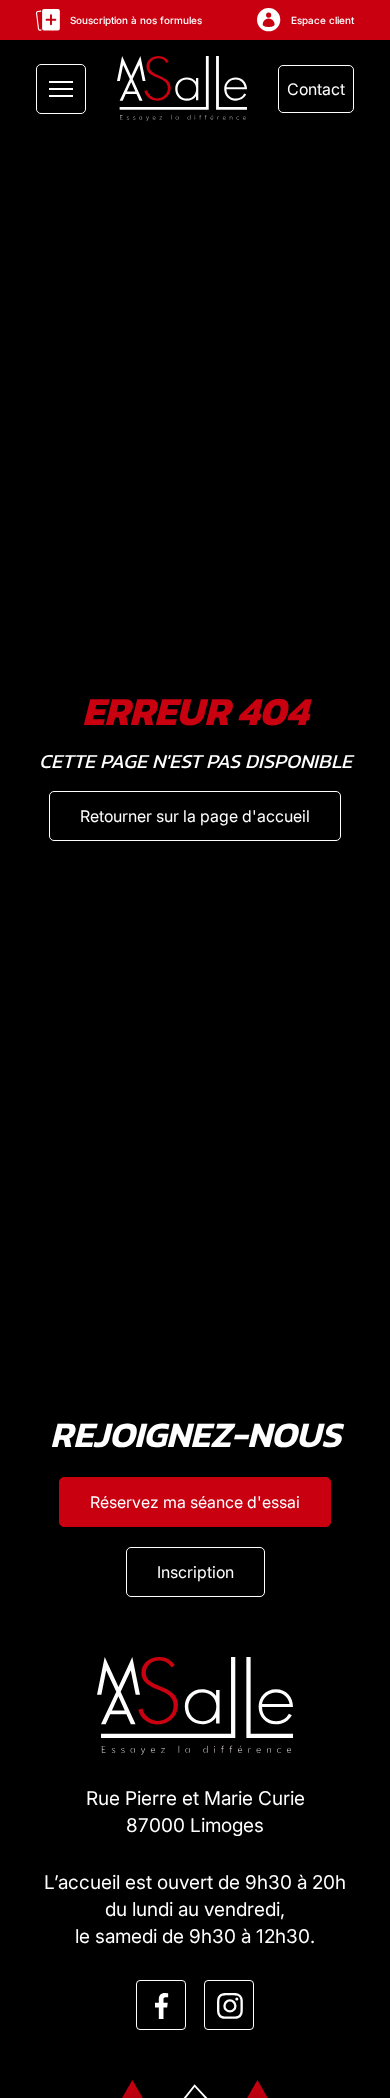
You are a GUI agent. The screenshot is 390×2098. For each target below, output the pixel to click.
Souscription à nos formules (136, 20)
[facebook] (162, 2006)
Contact (316, 89)
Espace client (322, 20)
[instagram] (230, 2006)
